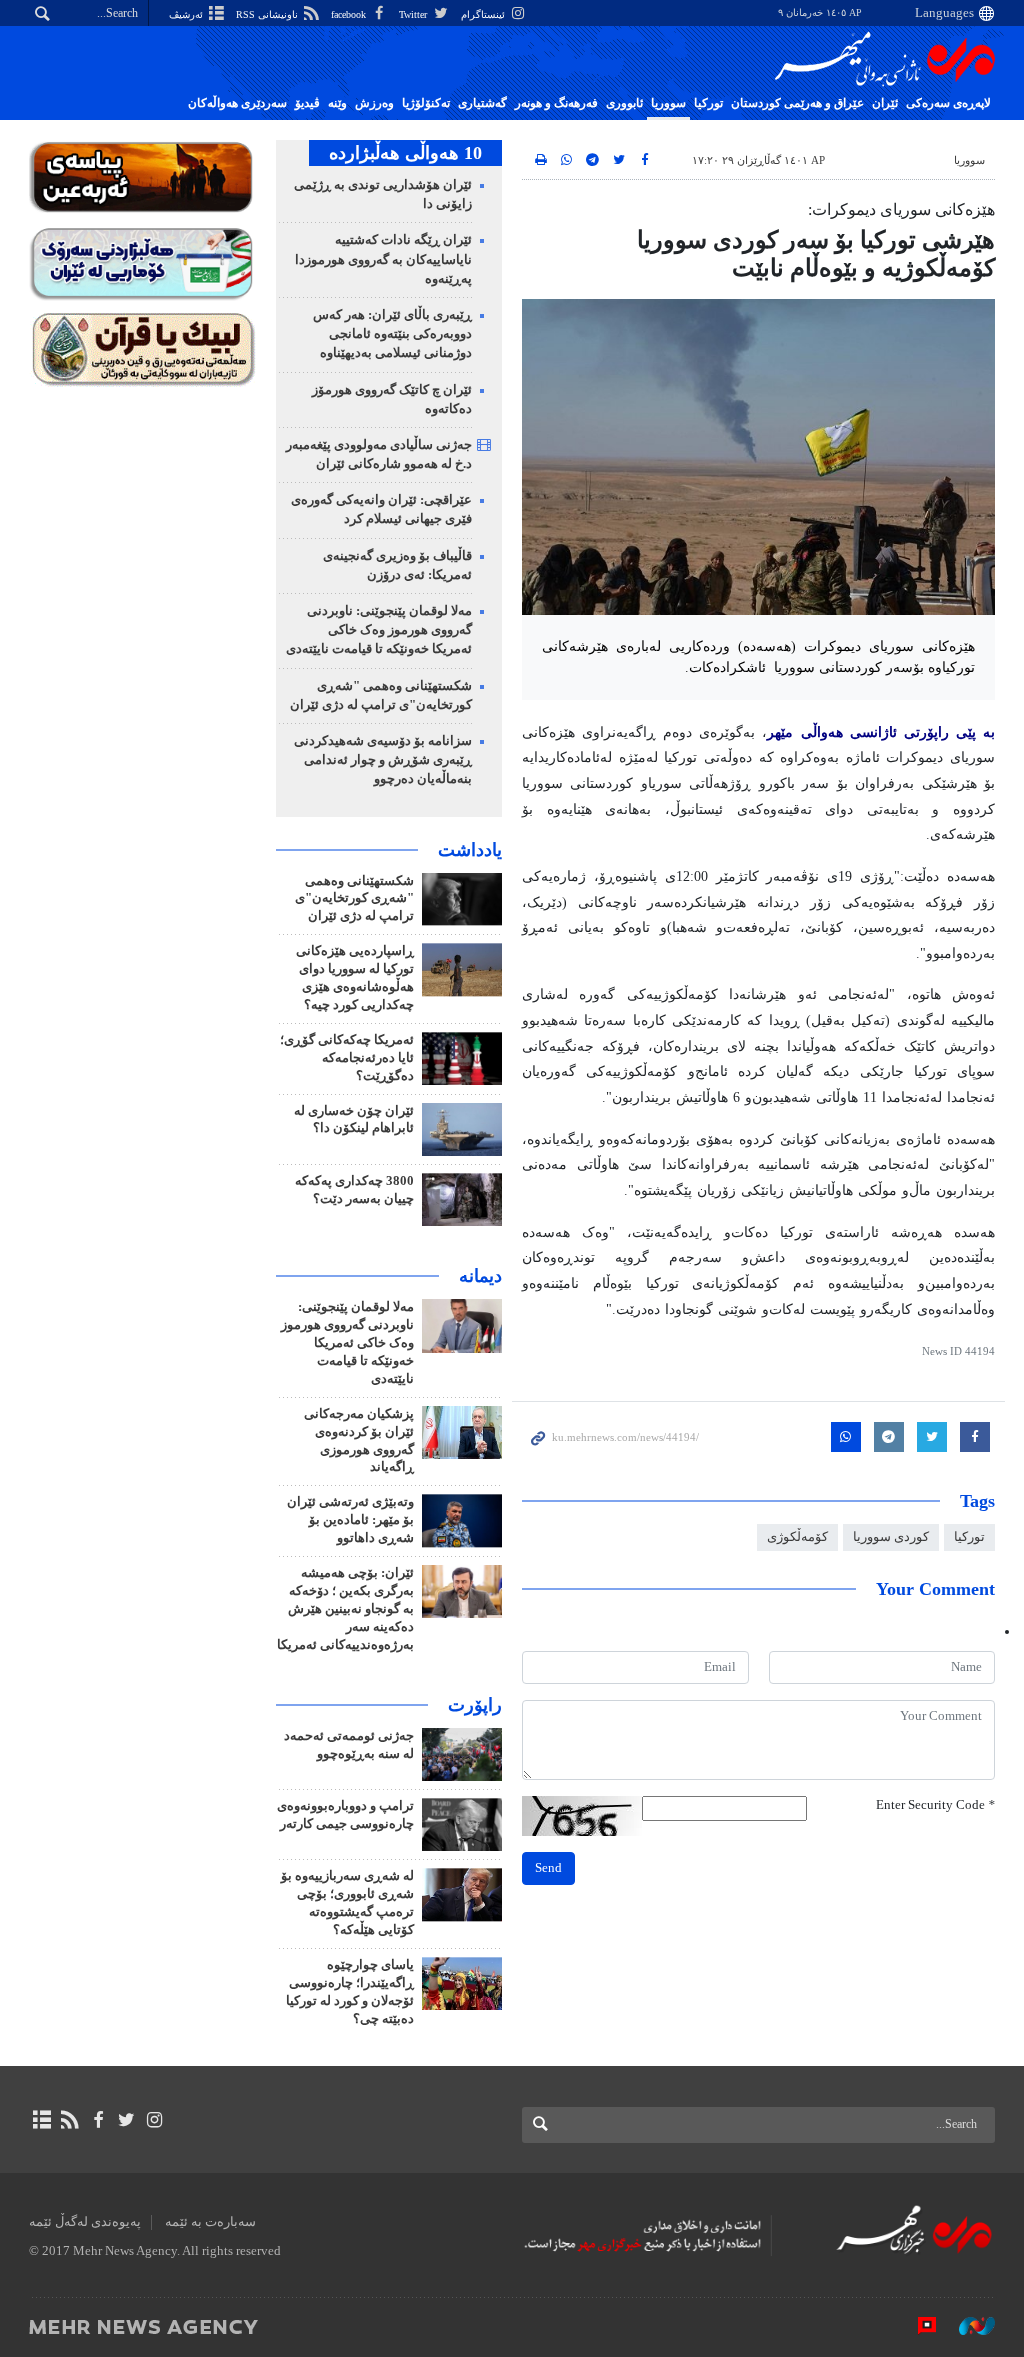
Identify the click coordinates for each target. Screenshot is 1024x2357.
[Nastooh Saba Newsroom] (967, 2326)
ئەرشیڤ (187, 14)
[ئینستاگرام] (154, 2120)
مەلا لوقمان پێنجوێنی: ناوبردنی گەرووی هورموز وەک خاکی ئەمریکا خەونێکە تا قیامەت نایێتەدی (379, 630)
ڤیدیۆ (307, 103)
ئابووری (624, 103)
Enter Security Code (935, 1805)
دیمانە (480, 1276)
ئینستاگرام (484, 14)
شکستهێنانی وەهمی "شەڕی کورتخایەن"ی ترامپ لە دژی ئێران (354, 899)
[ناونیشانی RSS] (69, 2120)
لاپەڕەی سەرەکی (948, 103)
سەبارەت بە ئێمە (210, 2222)
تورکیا (708, 103)
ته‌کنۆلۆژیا (426, 103)
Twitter (414, 14)
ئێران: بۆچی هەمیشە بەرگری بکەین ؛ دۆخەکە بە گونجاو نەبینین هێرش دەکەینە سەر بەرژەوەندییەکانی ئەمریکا (345, 1609)
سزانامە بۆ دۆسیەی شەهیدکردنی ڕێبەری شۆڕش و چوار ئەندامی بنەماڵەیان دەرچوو (383, 760)
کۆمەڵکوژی (797, 1537)
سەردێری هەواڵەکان (237, 103)
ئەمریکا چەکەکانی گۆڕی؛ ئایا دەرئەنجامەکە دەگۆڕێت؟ (347, 1058)
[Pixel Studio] (917, 2326)
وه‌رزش (374, 103)
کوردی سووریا (891, 1537)
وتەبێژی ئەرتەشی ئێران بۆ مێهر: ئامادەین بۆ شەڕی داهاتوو (350, 1520)
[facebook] (97, 2120)
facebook (350, 14)
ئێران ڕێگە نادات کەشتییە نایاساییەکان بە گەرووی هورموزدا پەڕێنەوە (383, 259)
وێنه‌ (337, 103)
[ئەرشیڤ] (41, 2120)
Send (548, 1868)
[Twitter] (126, 2120)
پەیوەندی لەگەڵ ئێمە (85, 2222)
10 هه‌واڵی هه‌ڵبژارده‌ (405, 153)
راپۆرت (475, 1705)
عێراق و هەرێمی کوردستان (797, 103)
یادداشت (470, 850)
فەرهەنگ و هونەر (556, 103)
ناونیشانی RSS (268, 14)
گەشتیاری (482, 103)
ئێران (885, 103)
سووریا (668, 103)
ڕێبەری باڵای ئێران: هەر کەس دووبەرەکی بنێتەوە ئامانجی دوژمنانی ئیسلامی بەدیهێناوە (392, 334)
